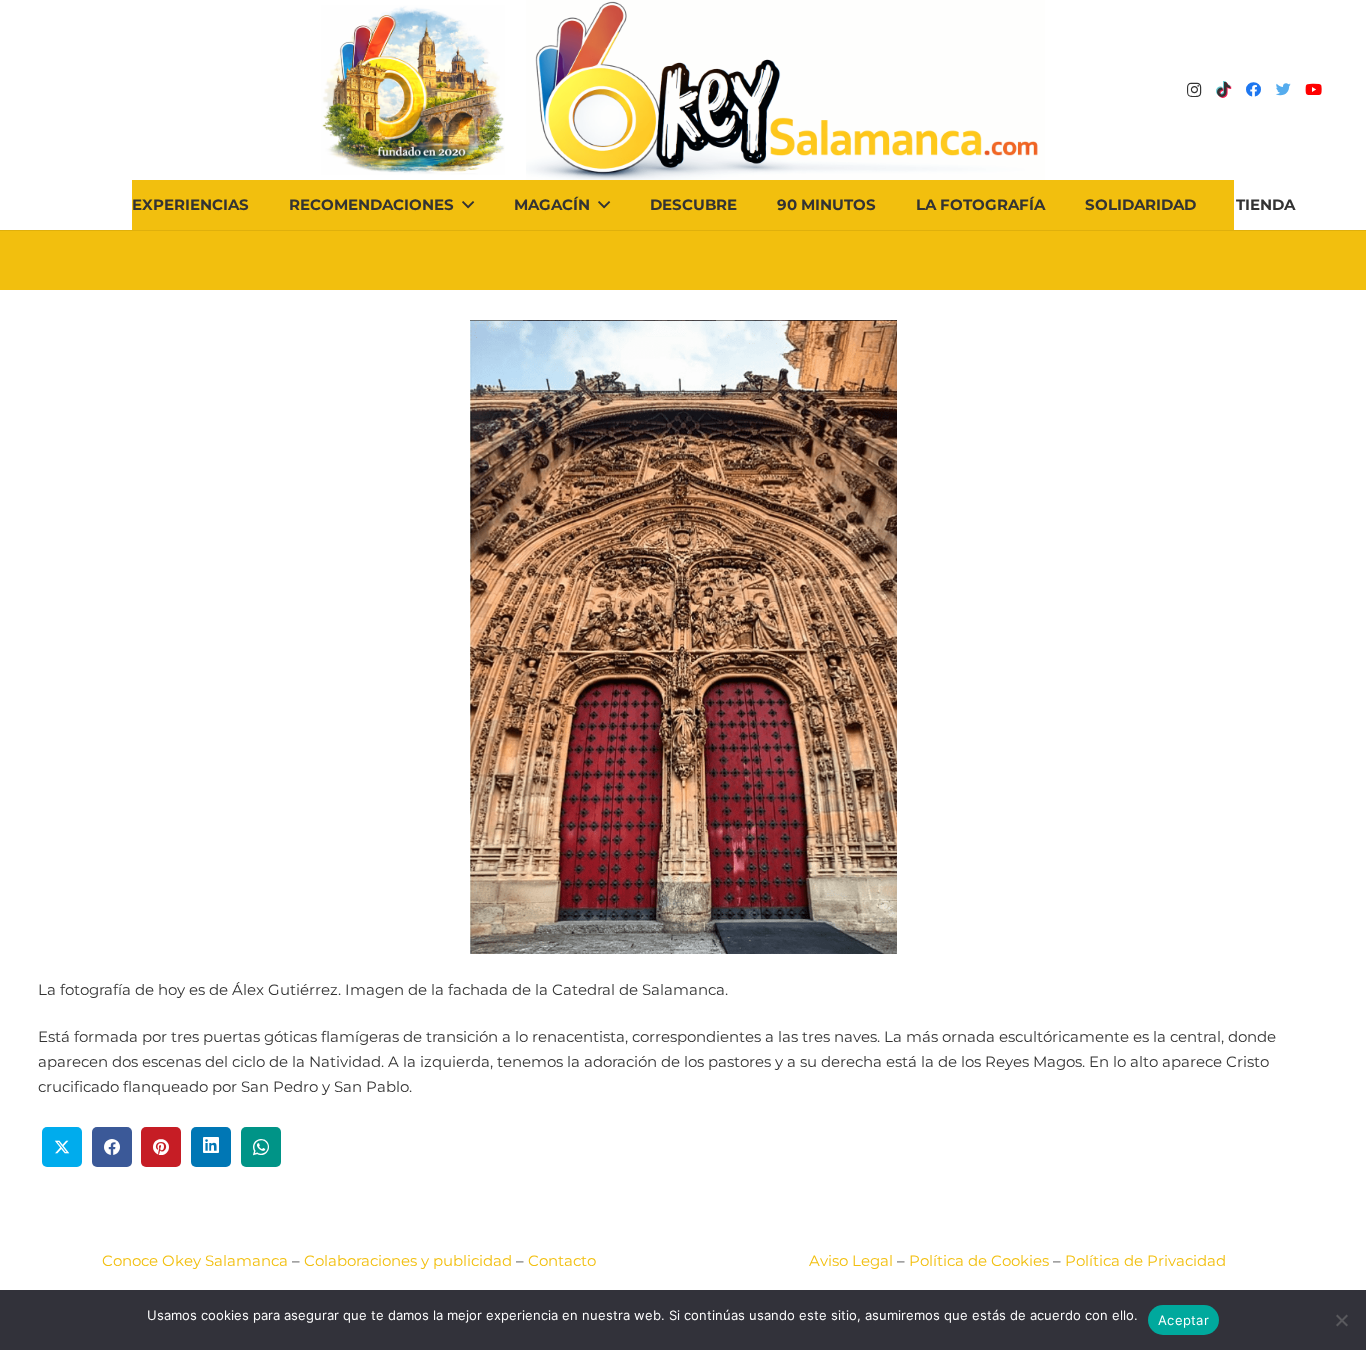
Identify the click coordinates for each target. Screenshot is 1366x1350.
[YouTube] (1314, 90)
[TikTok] (1224, 90)
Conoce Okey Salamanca (195, 1260)
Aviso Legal (851, 1260)
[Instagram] (1194, 90)
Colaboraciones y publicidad (408, 1260)
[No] (1341, 1320)
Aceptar (1183, 1320)
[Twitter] (1284, 90)
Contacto (562, 1260)
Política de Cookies (979, 1260)
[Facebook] (1254, 90)
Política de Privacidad (1145, 1260)
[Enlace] (785, 90)
